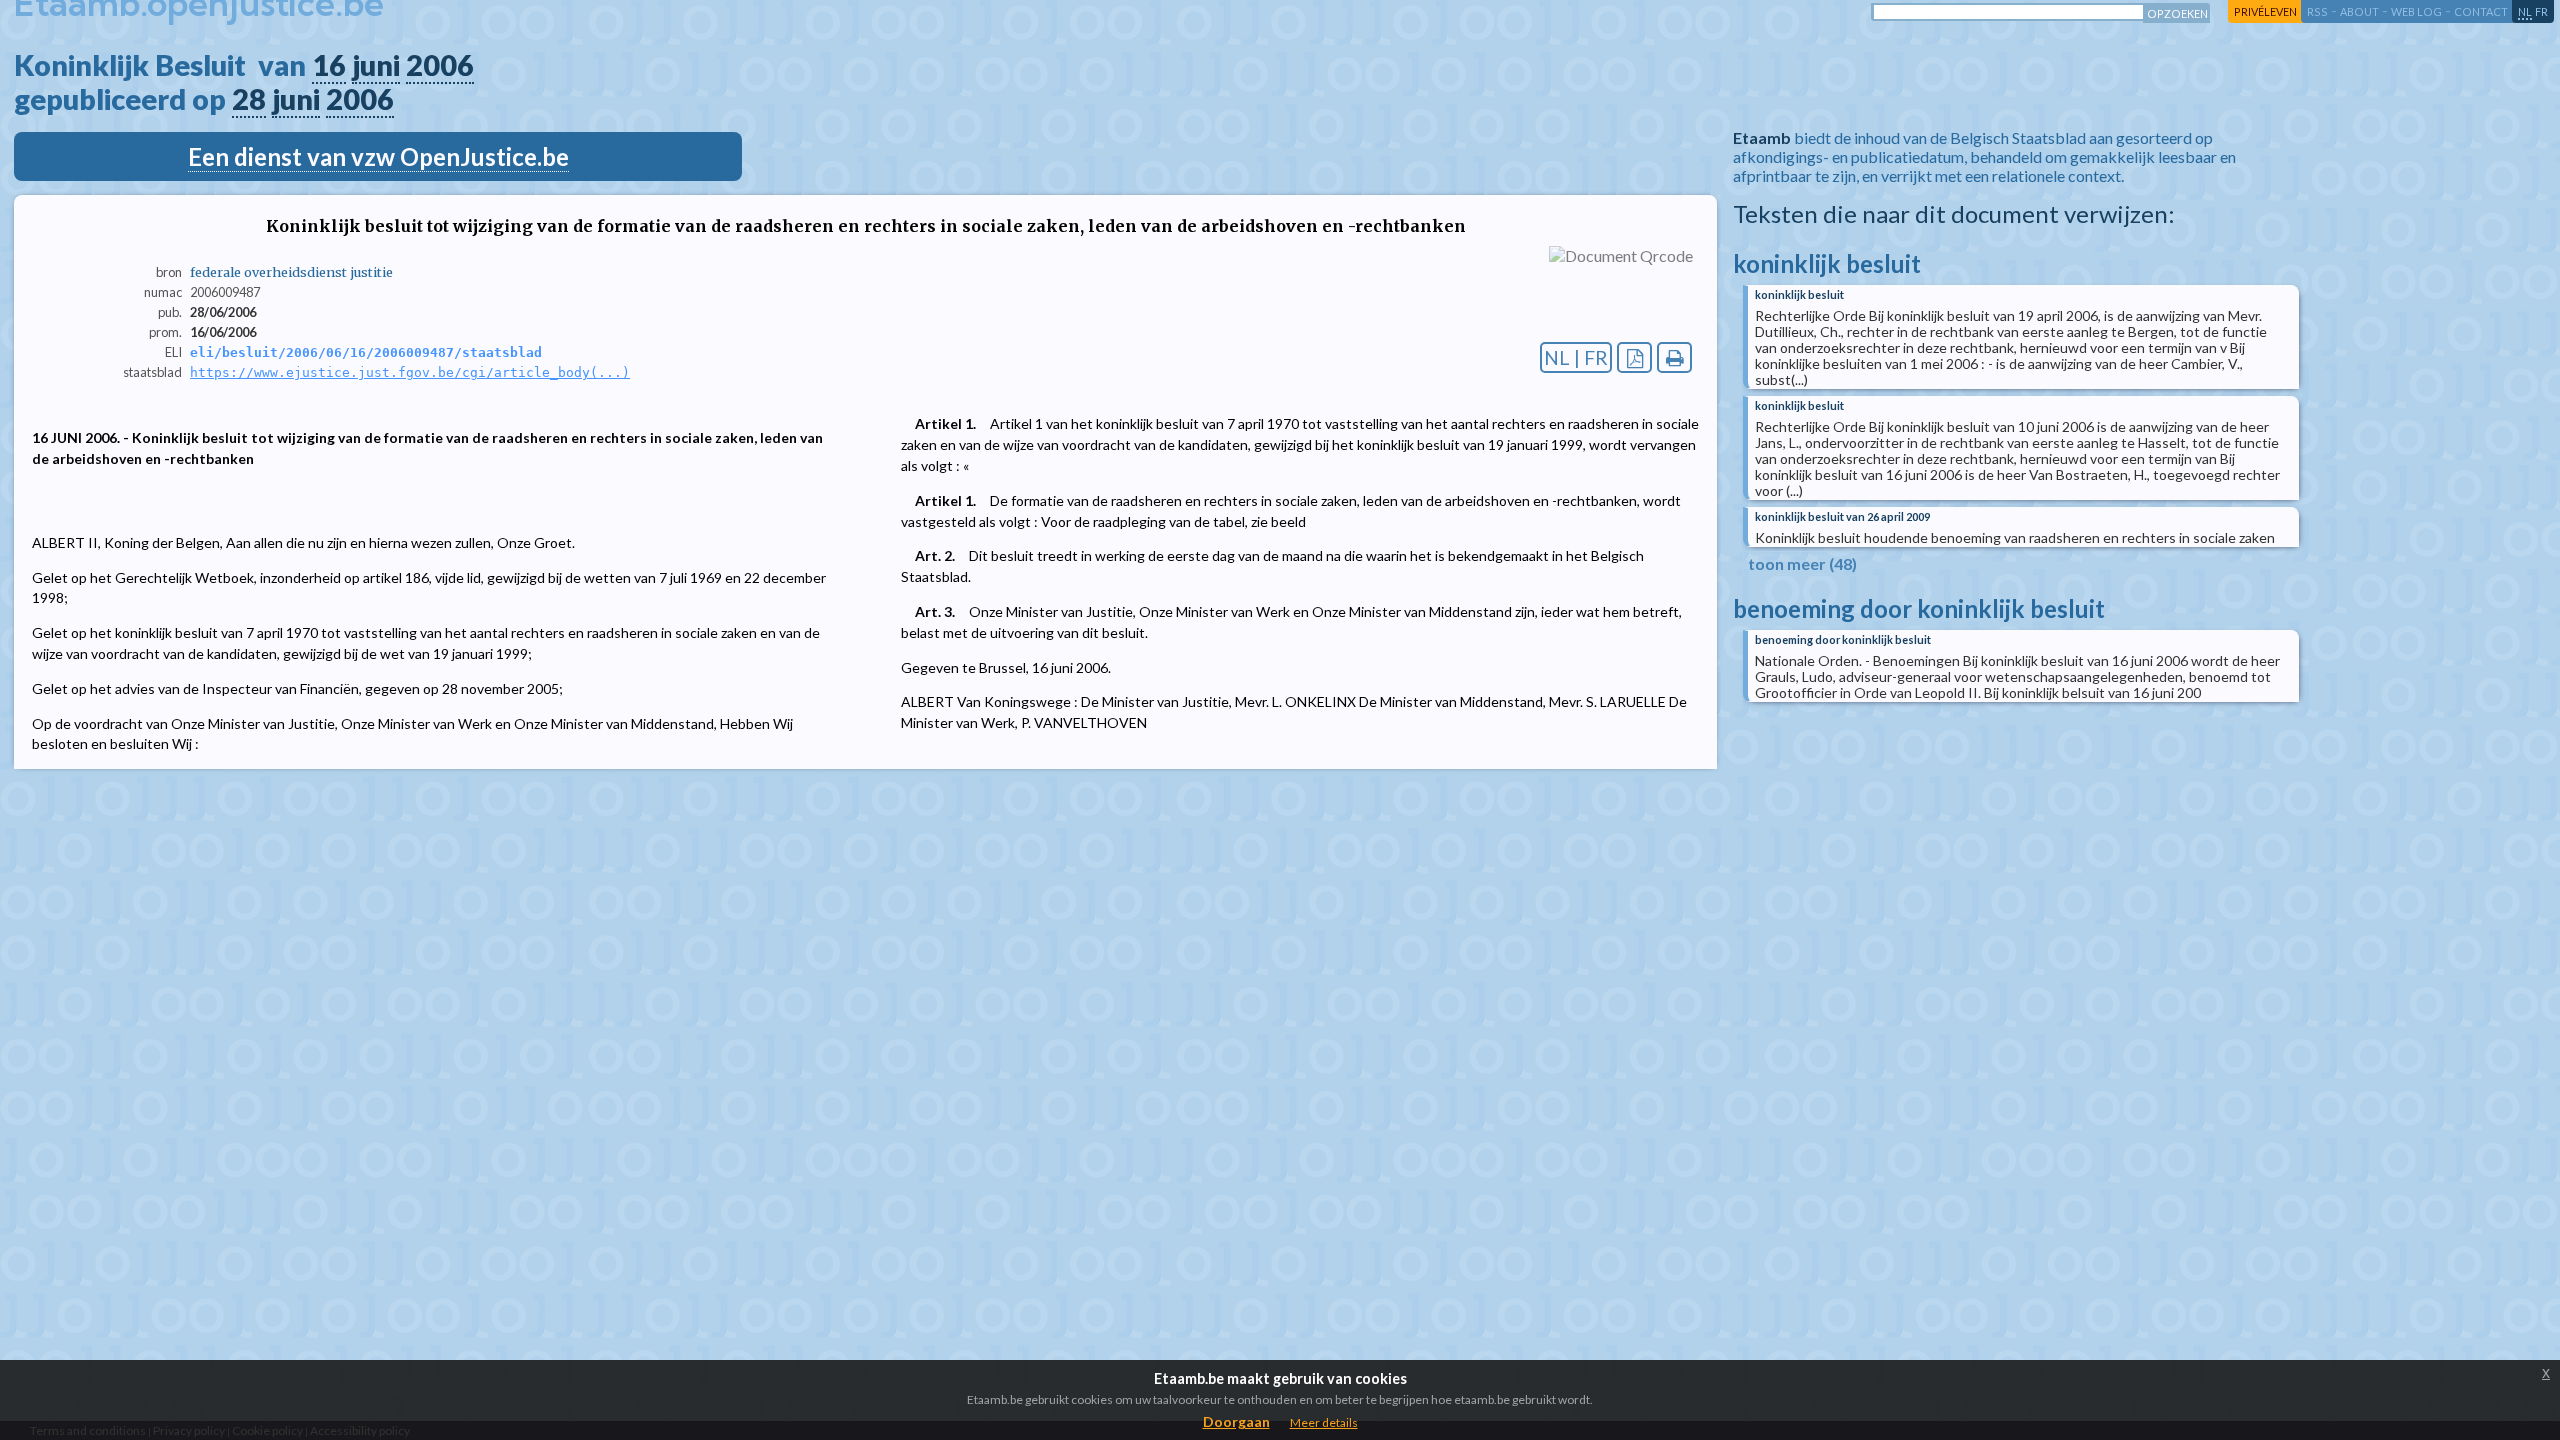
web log (2416, 11)
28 (249, 99)
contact (2481, 11)
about (2359, 11)
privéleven (2265, 11)
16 (329, 65)
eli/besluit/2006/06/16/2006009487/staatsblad (366, 352)
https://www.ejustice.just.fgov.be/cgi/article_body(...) (410, 372)
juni (376, 65)
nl (2525, 11)
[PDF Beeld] (1634, 357)
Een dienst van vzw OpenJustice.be (378, 156)
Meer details (1324, 1422)
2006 (440, 65)
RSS (2317, 11)
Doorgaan (1236, 1421)
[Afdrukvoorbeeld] (1674, 357)
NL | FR (1576, 357)
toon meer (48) (1802, 563)
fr (2541, 11)
